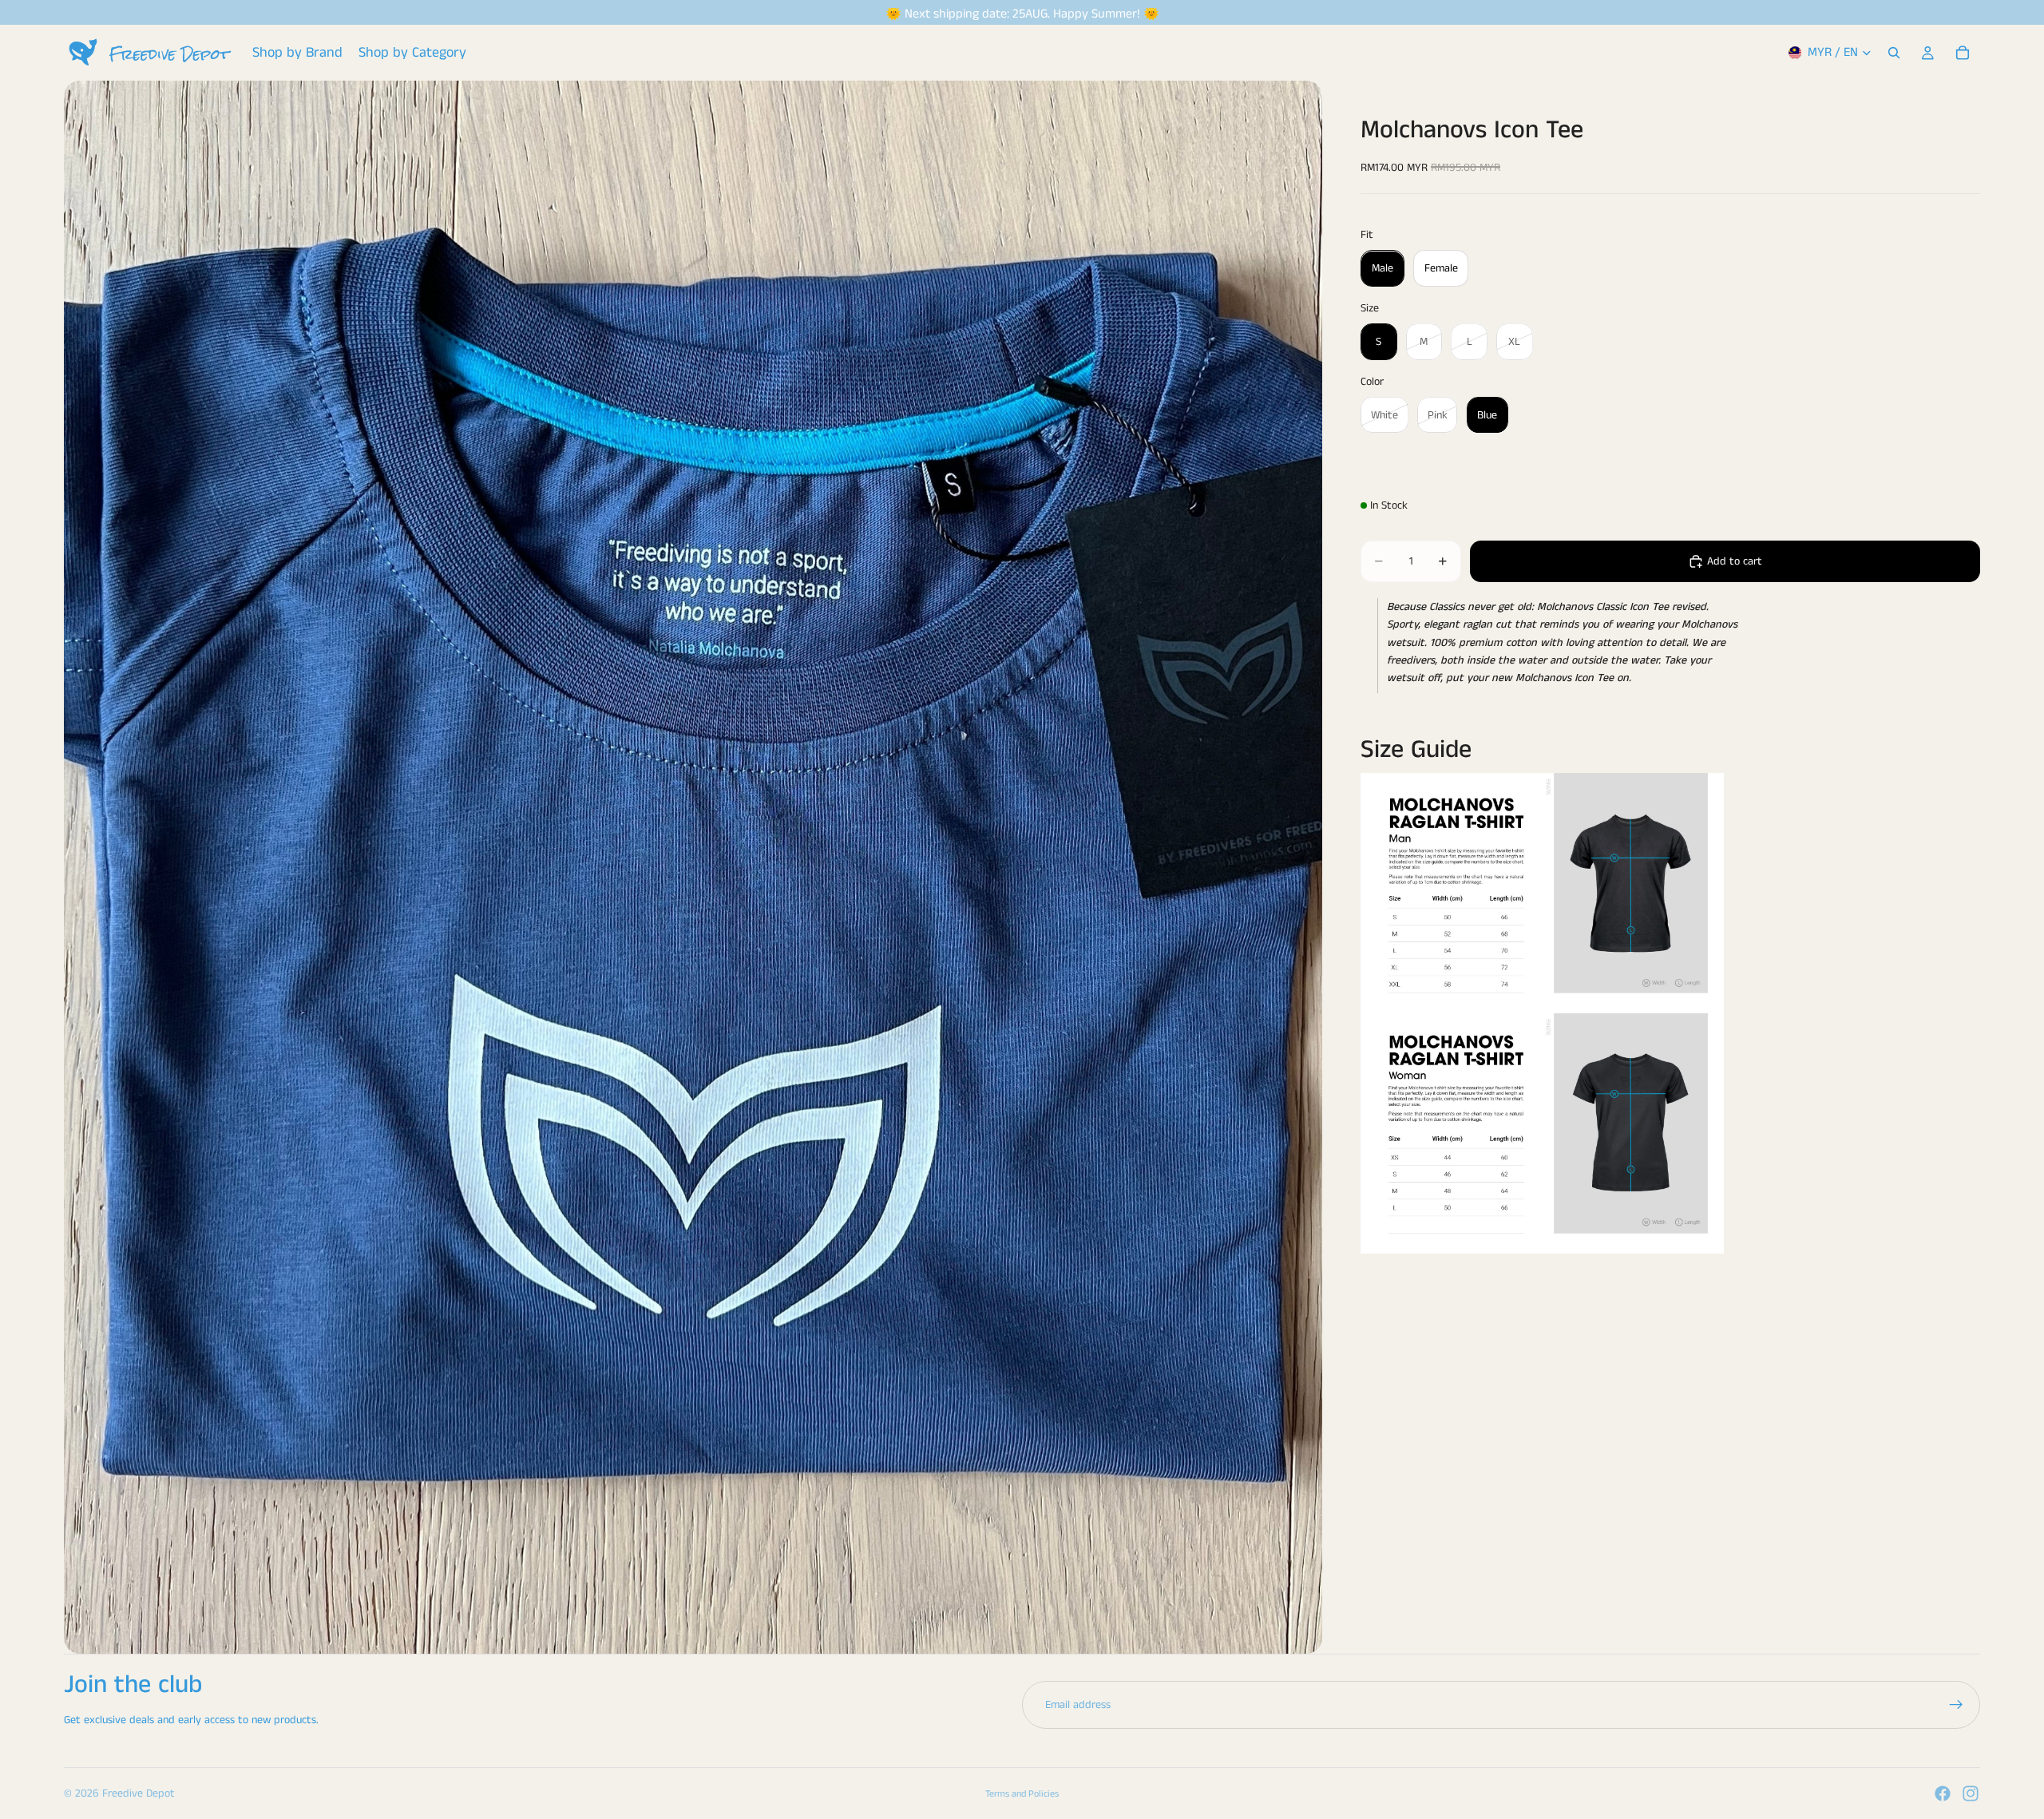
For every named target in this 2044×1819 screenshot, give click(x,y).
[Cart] (1963, 53)
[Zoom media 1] (693, 867)
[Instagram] (1971, 1793)
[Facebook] (1943, 1793)
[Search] (1894, 53)
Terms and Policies (1022, 1794)
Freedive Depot (139, 1793)
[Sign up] (1956, 1705)
